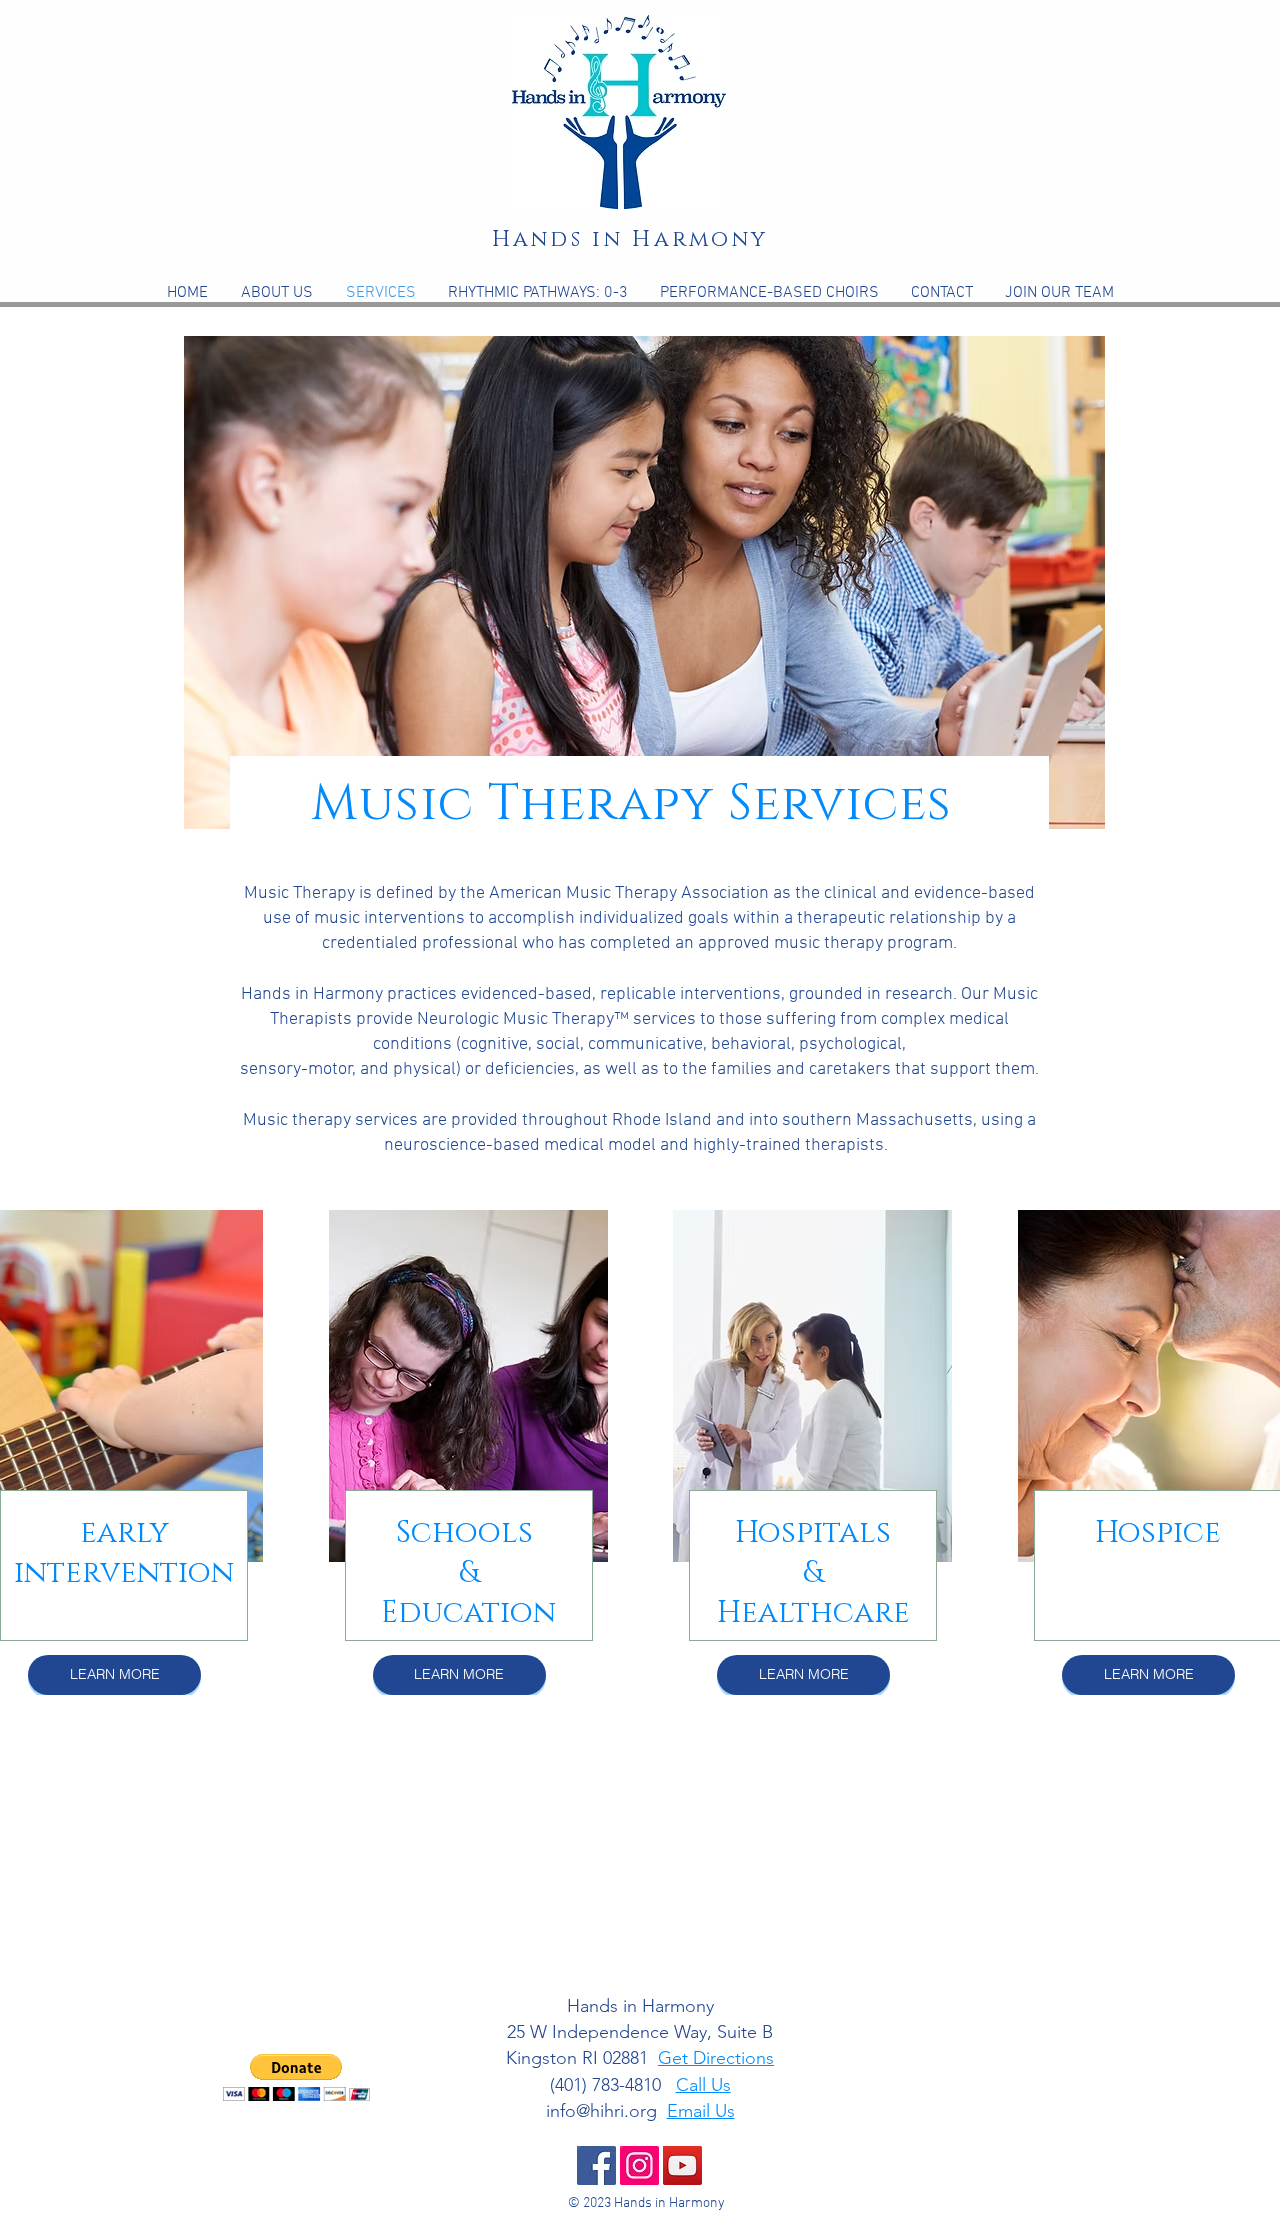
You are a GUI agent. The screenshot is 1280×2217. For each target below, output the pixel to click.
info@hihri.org (601, 2111)
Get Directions (716, 2058)
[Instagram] (639, 2165)
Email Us (701, 2111)
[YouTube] (682, 2165)
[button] (644, 582)
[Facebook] (596, 2165)
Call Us (703, 2085)
